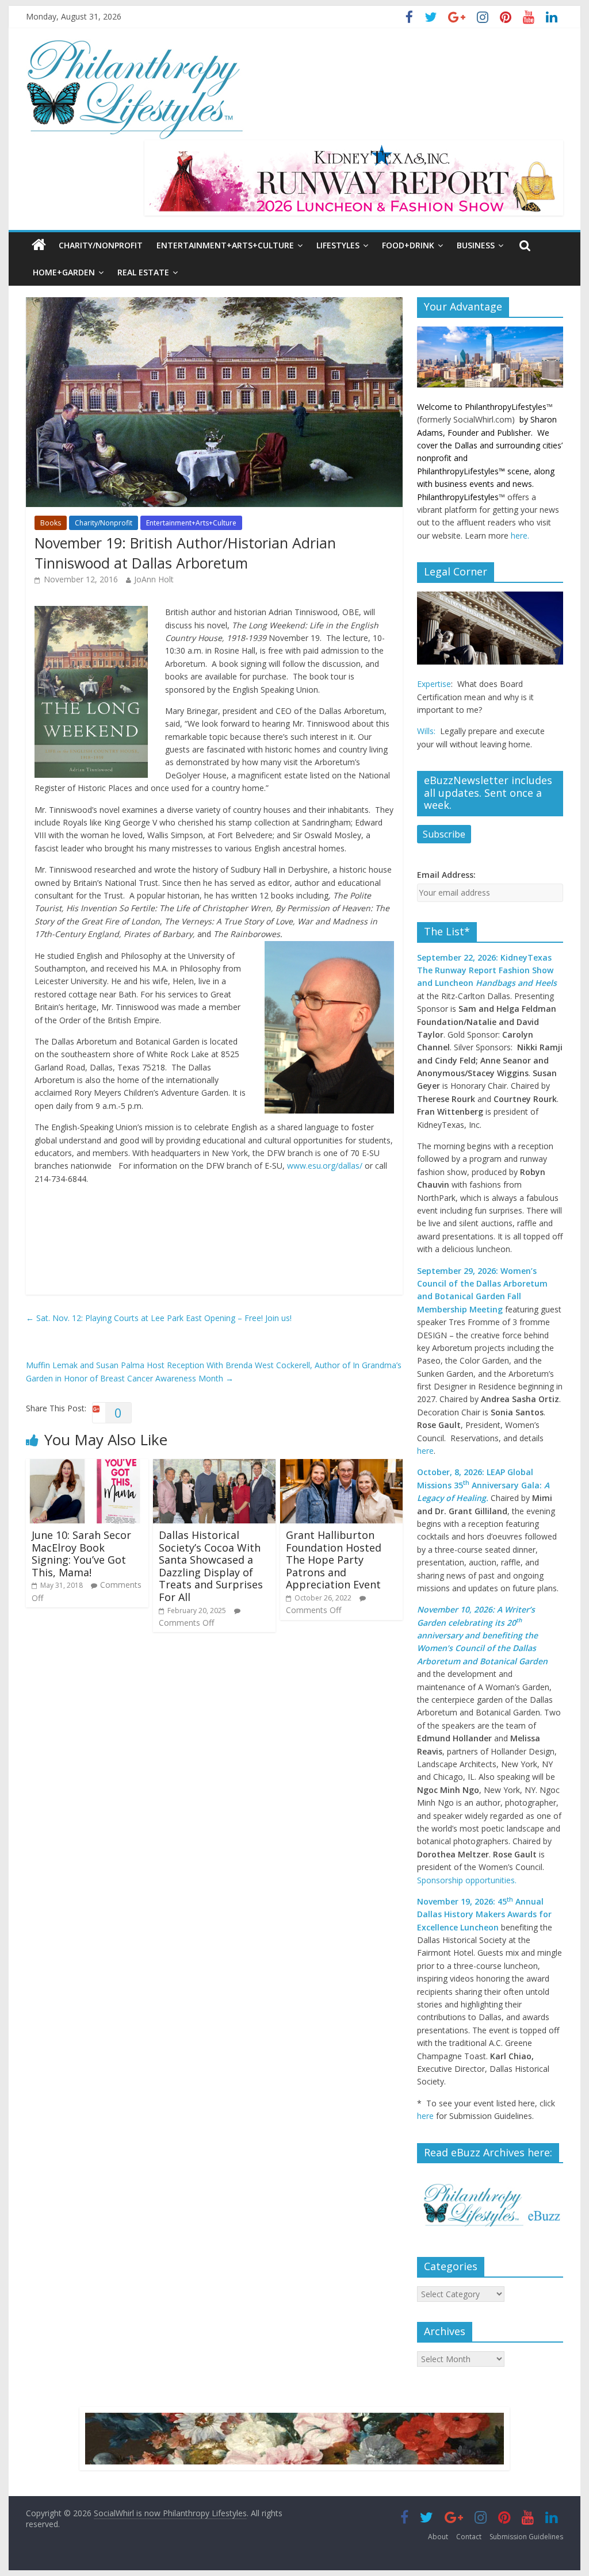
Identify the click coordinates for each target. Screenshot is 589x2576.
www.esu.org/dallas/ (325, 1166)
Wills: (426, 731)
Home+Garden (64, 272)
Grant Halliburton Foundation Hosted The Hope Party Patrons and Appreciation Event (335, 1560)
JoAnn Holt (154, 579)
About (438, 2537)
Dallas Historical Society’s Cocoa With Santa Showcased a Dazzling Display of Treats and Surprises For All (211, 1566)
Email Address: (446, 875)
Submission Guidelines (526, 2537)
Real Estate (143, 272)
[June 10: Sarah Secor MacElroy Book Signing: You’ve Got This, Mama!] (87, 1465)
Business (476, 245)
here (425, 1451)
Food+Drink (408, 245)
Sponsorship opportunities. (467, 1880)
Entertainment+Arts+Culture (225, 245)
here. (520, 535)
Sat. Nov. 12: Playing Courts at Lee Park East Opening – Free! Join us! (159, 1318)
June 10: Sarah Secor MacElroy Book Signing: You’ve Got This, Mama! (81, 1554)
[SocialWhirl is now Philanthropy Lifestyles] (135, 45)
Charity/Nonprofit (101, 245)
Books (51, 523)
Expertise (434, 684)
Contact (469, 2537)
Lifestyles (338, 245)
